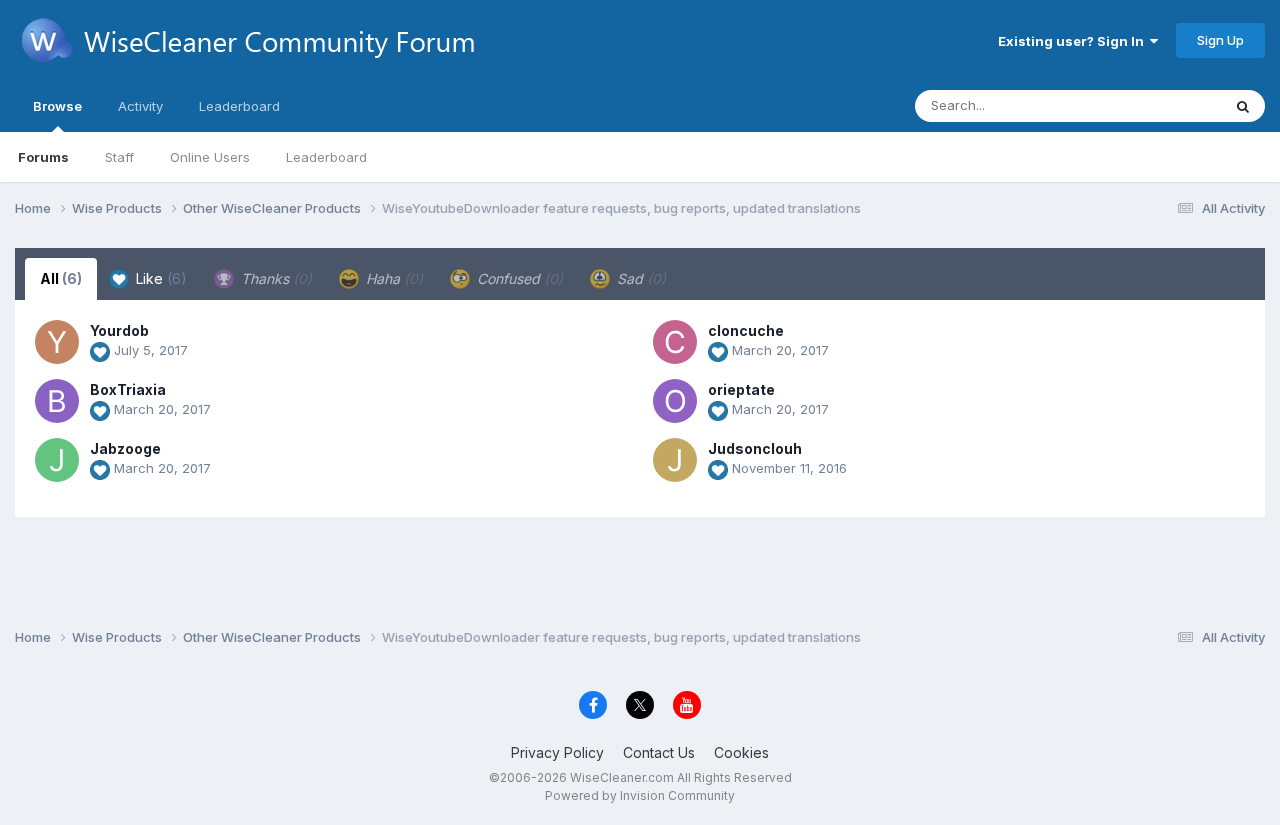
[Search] (1243, 106)
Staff (119, 157)
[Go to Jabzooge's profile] (57, 460)
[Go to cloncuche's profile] (675, 342)
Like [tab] (159, 278)
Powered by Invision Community (640, 795)
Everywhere (1159, 105)
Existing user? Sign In (1074, 41)
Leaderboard (326, 157)
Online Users (210, 157)
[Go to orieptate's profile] (675, 401)
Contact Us (659, 752)
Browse (57, 106)
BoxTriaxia (128, 389)
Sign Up (1220, 40)
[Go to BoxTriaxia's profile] (57, 401)
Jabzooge (125, 448)
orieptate (741, 389)
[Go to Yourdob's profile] (57, 342)
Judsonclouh (755, 448)
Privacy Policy (557, 752)
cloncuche (746, 330)
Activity (140, 106)
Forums (43, 157)
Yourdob (119, 330)
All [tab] (61, 278)
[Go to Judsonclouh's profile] (675, 460)
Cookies (741, 752)
